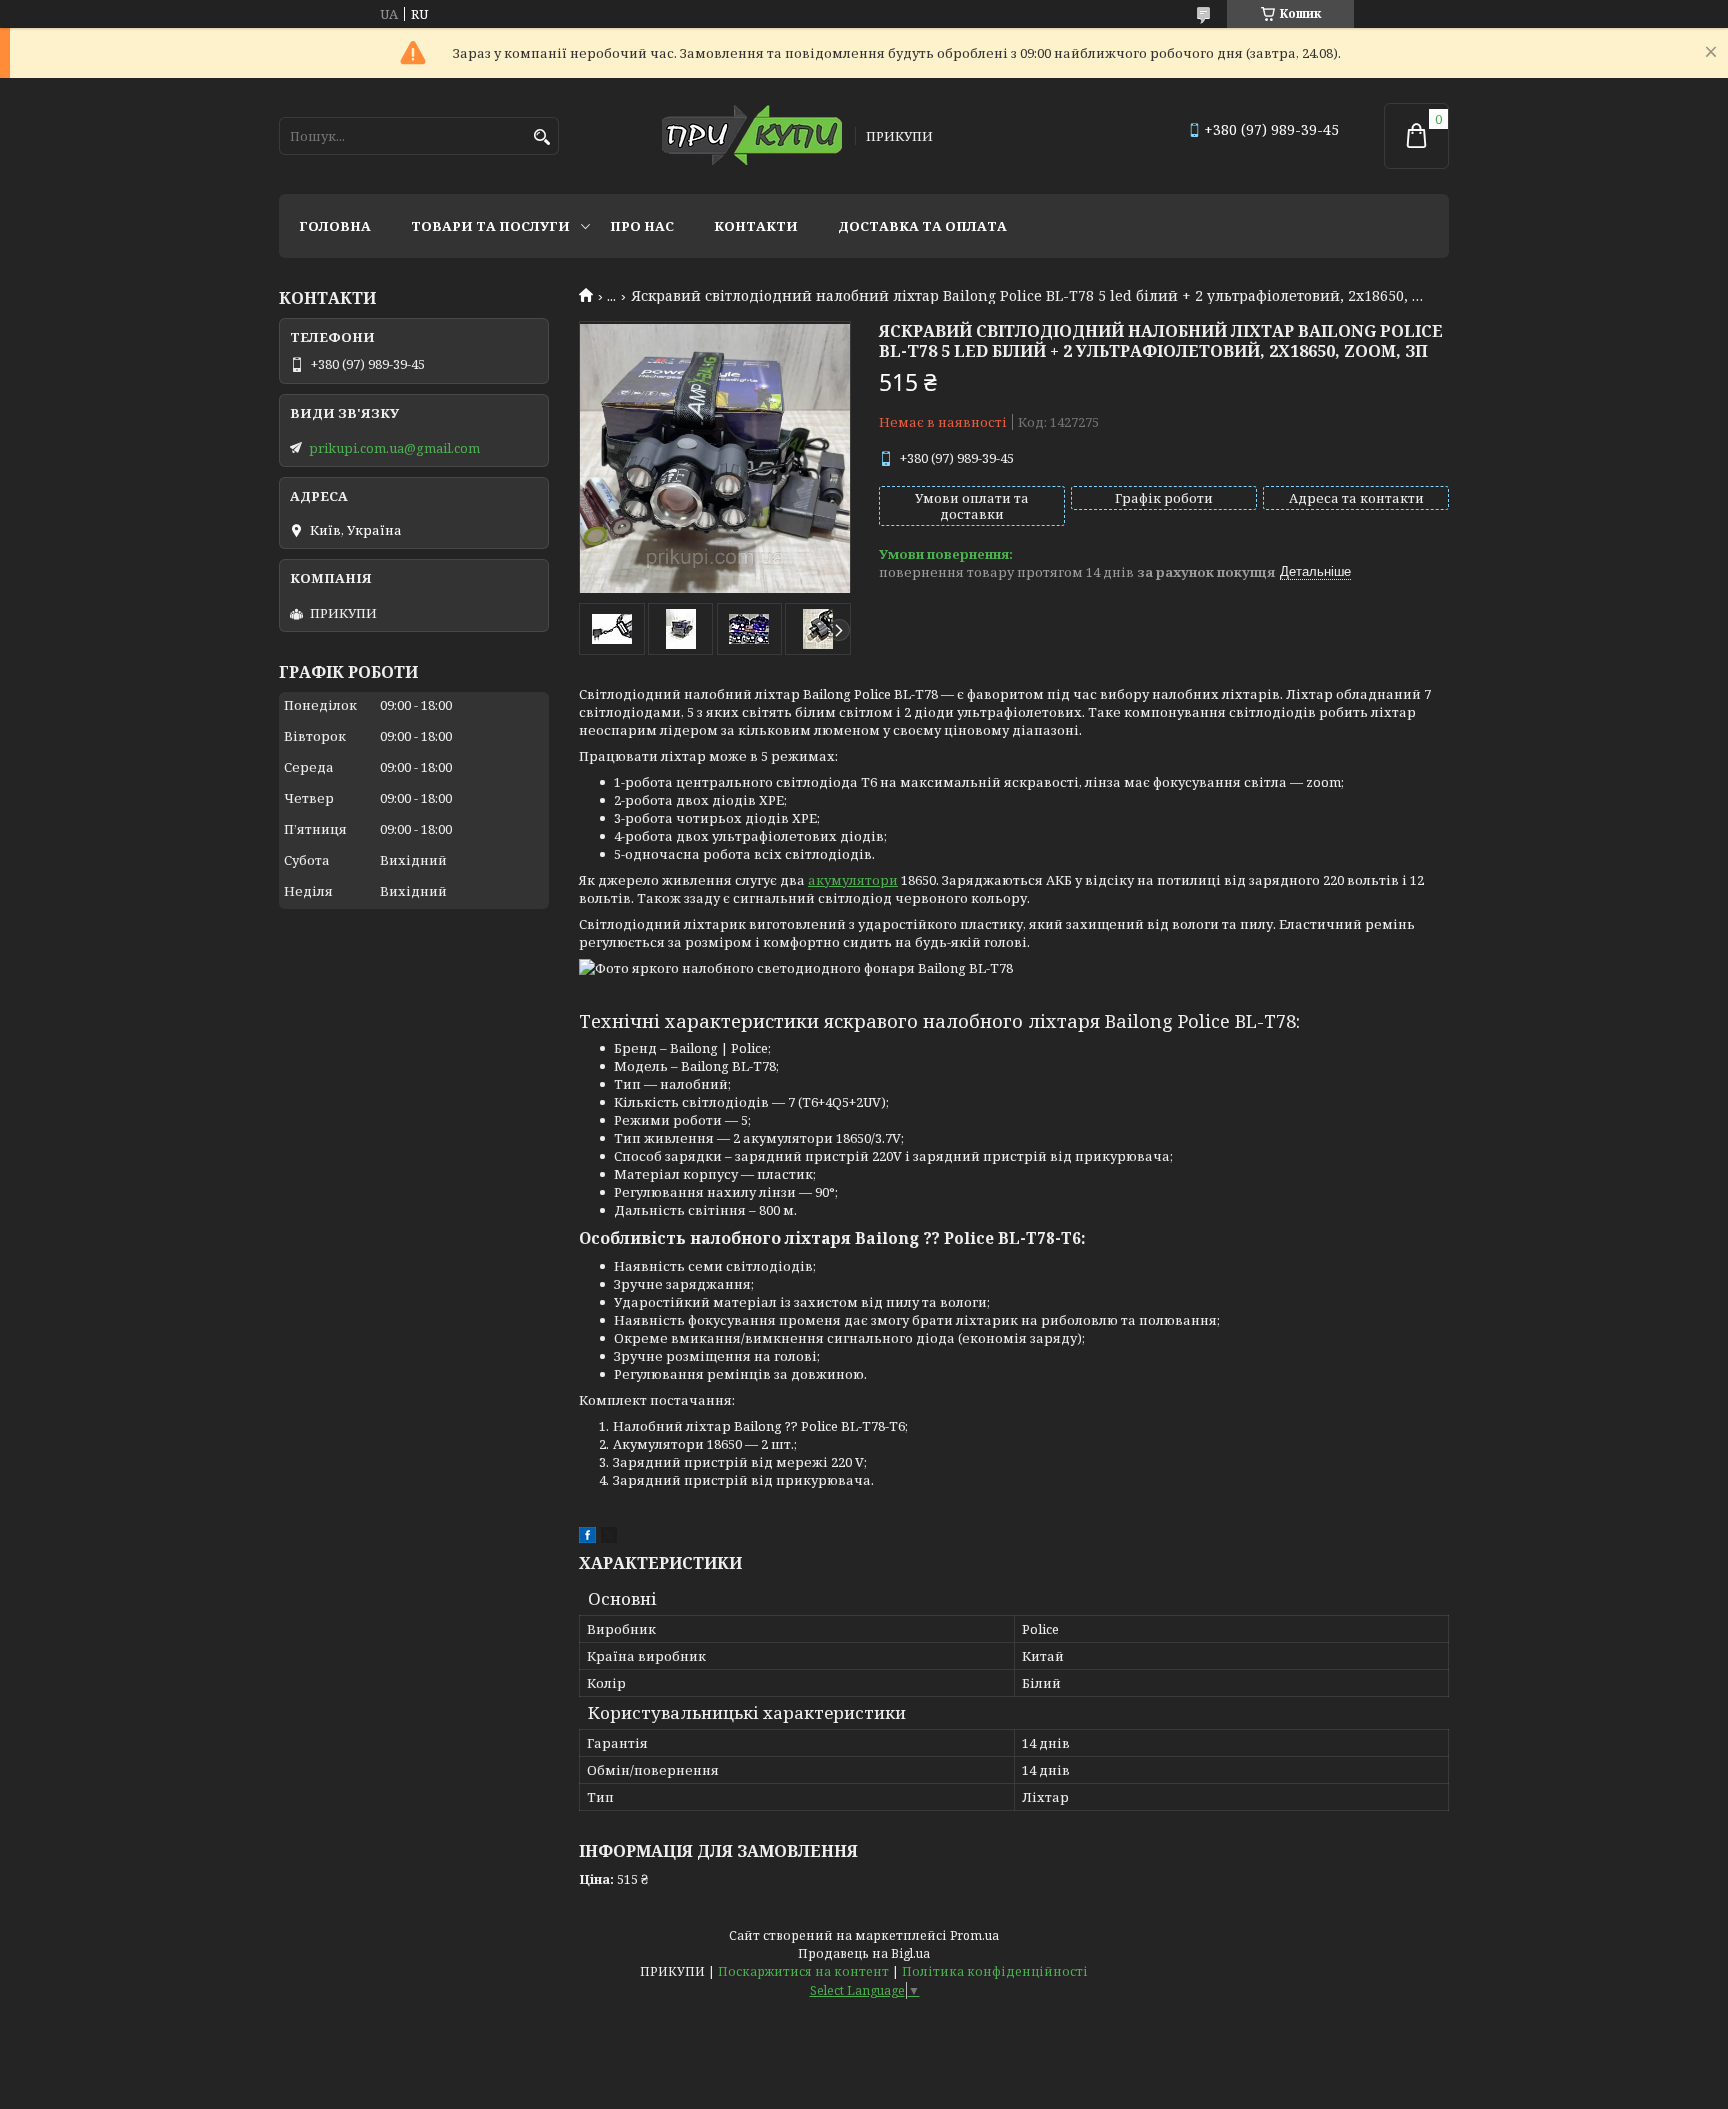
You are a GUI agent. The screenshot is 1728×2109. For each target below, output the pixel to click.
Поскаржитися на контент (803, 1971)
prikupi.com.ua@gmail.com (394, 448)
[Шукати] (541, 137)
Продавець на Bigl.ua (864, 1953)
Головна (335, 226)
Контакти (756, 226)
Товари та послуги (490, 226)
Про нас (642, 226)
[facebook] (587, 1538)
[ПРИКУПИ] (752, 136)
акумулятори (853, 880)
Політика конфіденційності (995, 1971)
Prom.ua (974, 1935)
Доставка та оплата (922, 226)
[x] (609, 1538)
